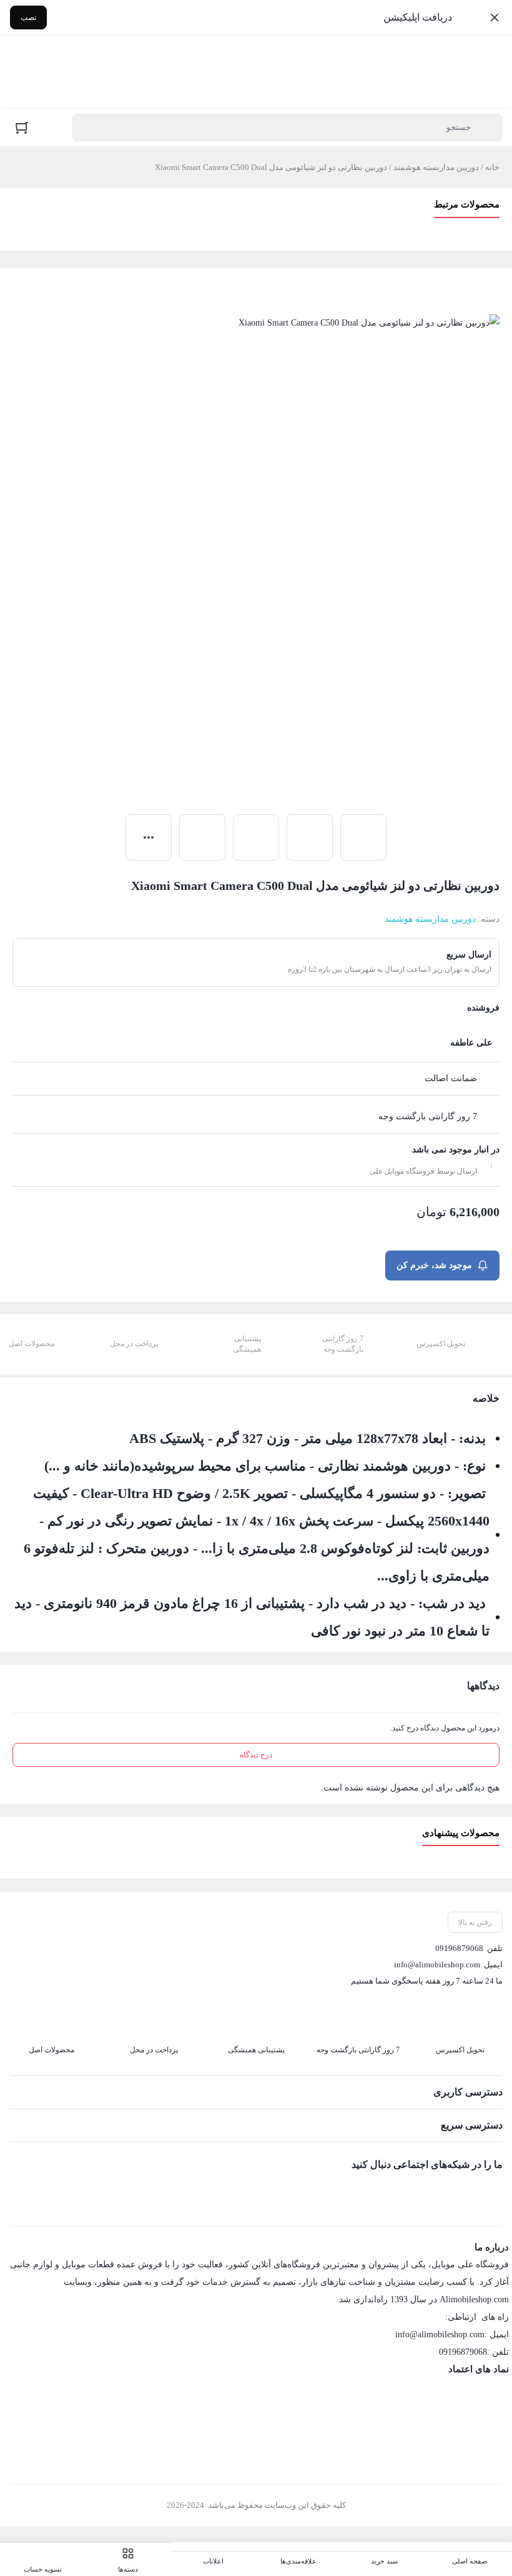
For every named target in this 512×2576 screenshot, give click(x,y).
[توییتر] (441, 2192)
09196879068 (459, 1948)
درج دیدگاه (256, 1755)
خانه (492, 167)
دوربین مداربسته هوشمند (436, 167)
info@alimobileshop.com (437, 1964)
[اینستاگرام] (467, 2192)
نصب (28, 17)
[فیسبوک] (493, 2192)
